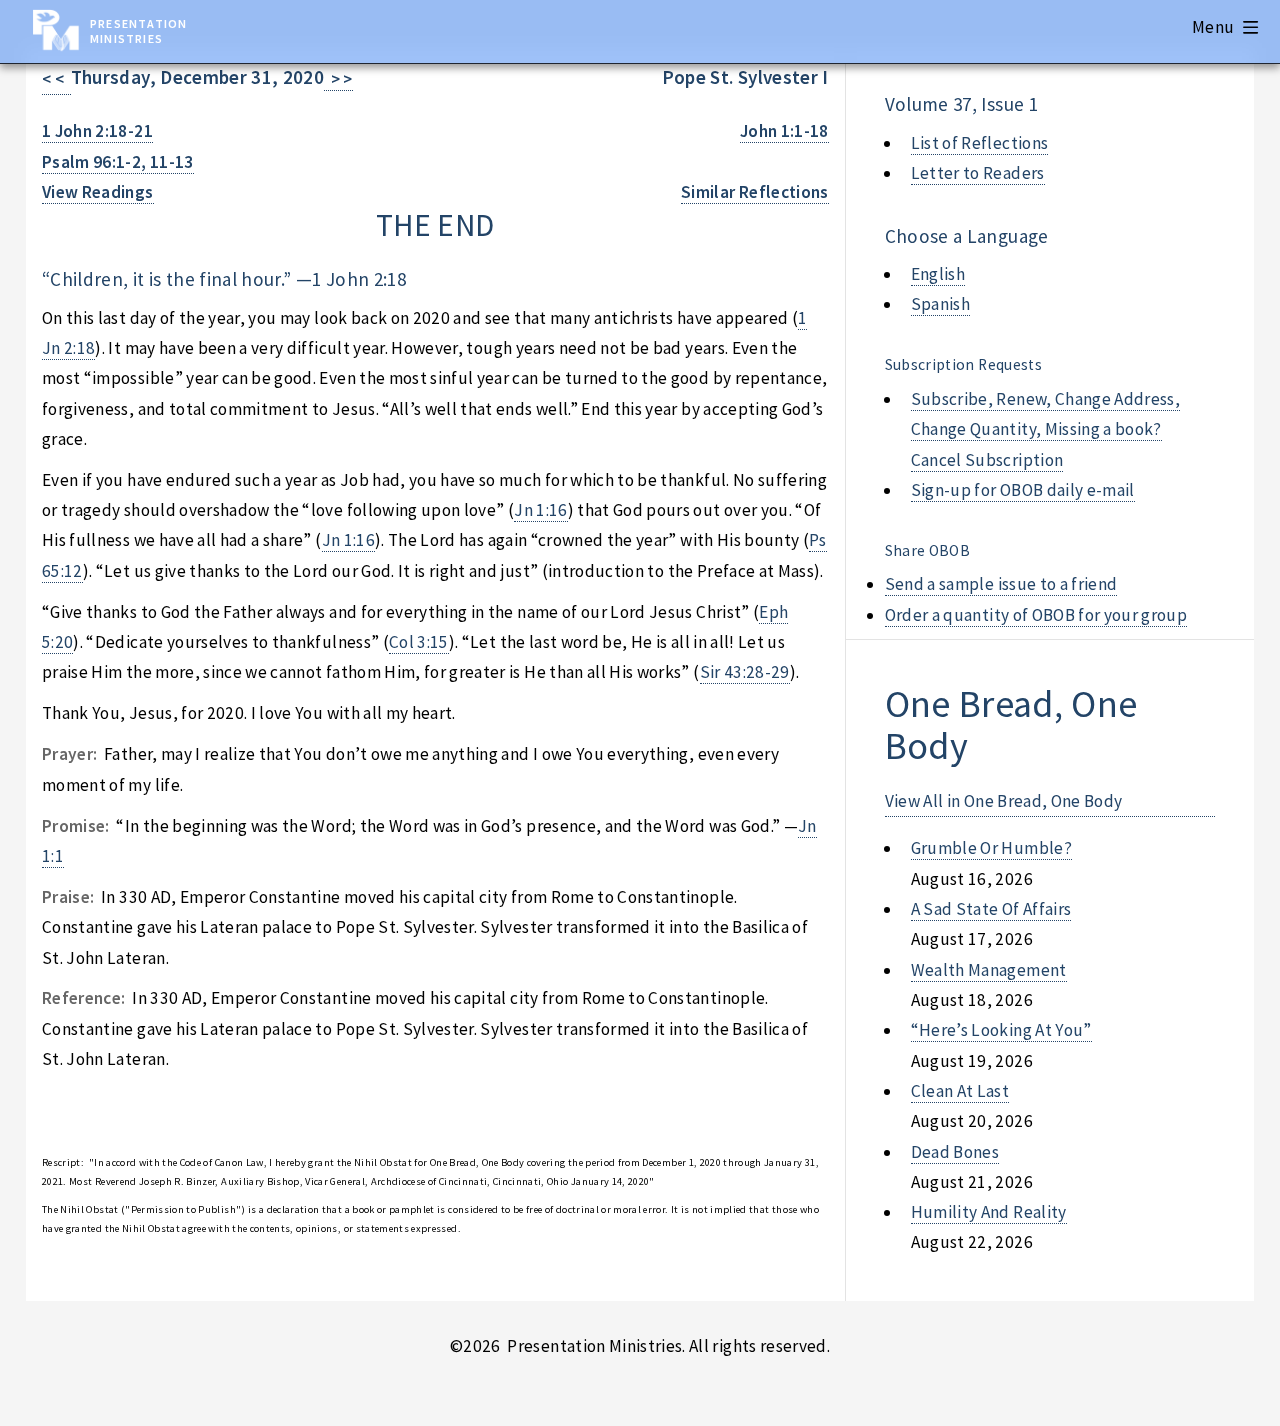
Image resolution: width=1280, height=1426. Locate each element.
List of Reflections (980, 143)
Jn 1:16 (540, 510)
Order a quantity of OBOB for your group (1036, 615)
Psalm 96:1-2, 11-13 (118, 162)
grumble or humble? (991, 848)
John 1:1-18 (784, 131)
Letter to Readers (978, 173)
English (938, 274)
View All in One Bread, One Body (1004, 801)
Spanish (940, 304)
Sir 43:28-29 (745, 672)
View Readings (98, 192)
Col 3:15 (419, 642)
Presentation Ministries (138, 31)
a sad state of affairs (991, 909)
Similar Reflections (755, 192)
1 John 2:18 (359, 279)
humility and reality (989, 1212)
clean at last (960, 1091)
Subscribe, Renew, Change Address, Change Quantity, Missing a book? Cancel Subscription (1045, 429)
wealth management (989, 970)
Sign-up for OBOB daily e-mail (1023, 490)
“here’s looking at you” (1001, 1030)
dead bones (955, 1152)
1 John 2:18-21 (97, 131)
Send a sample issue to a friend (1001, 584)
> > (338, 79)
